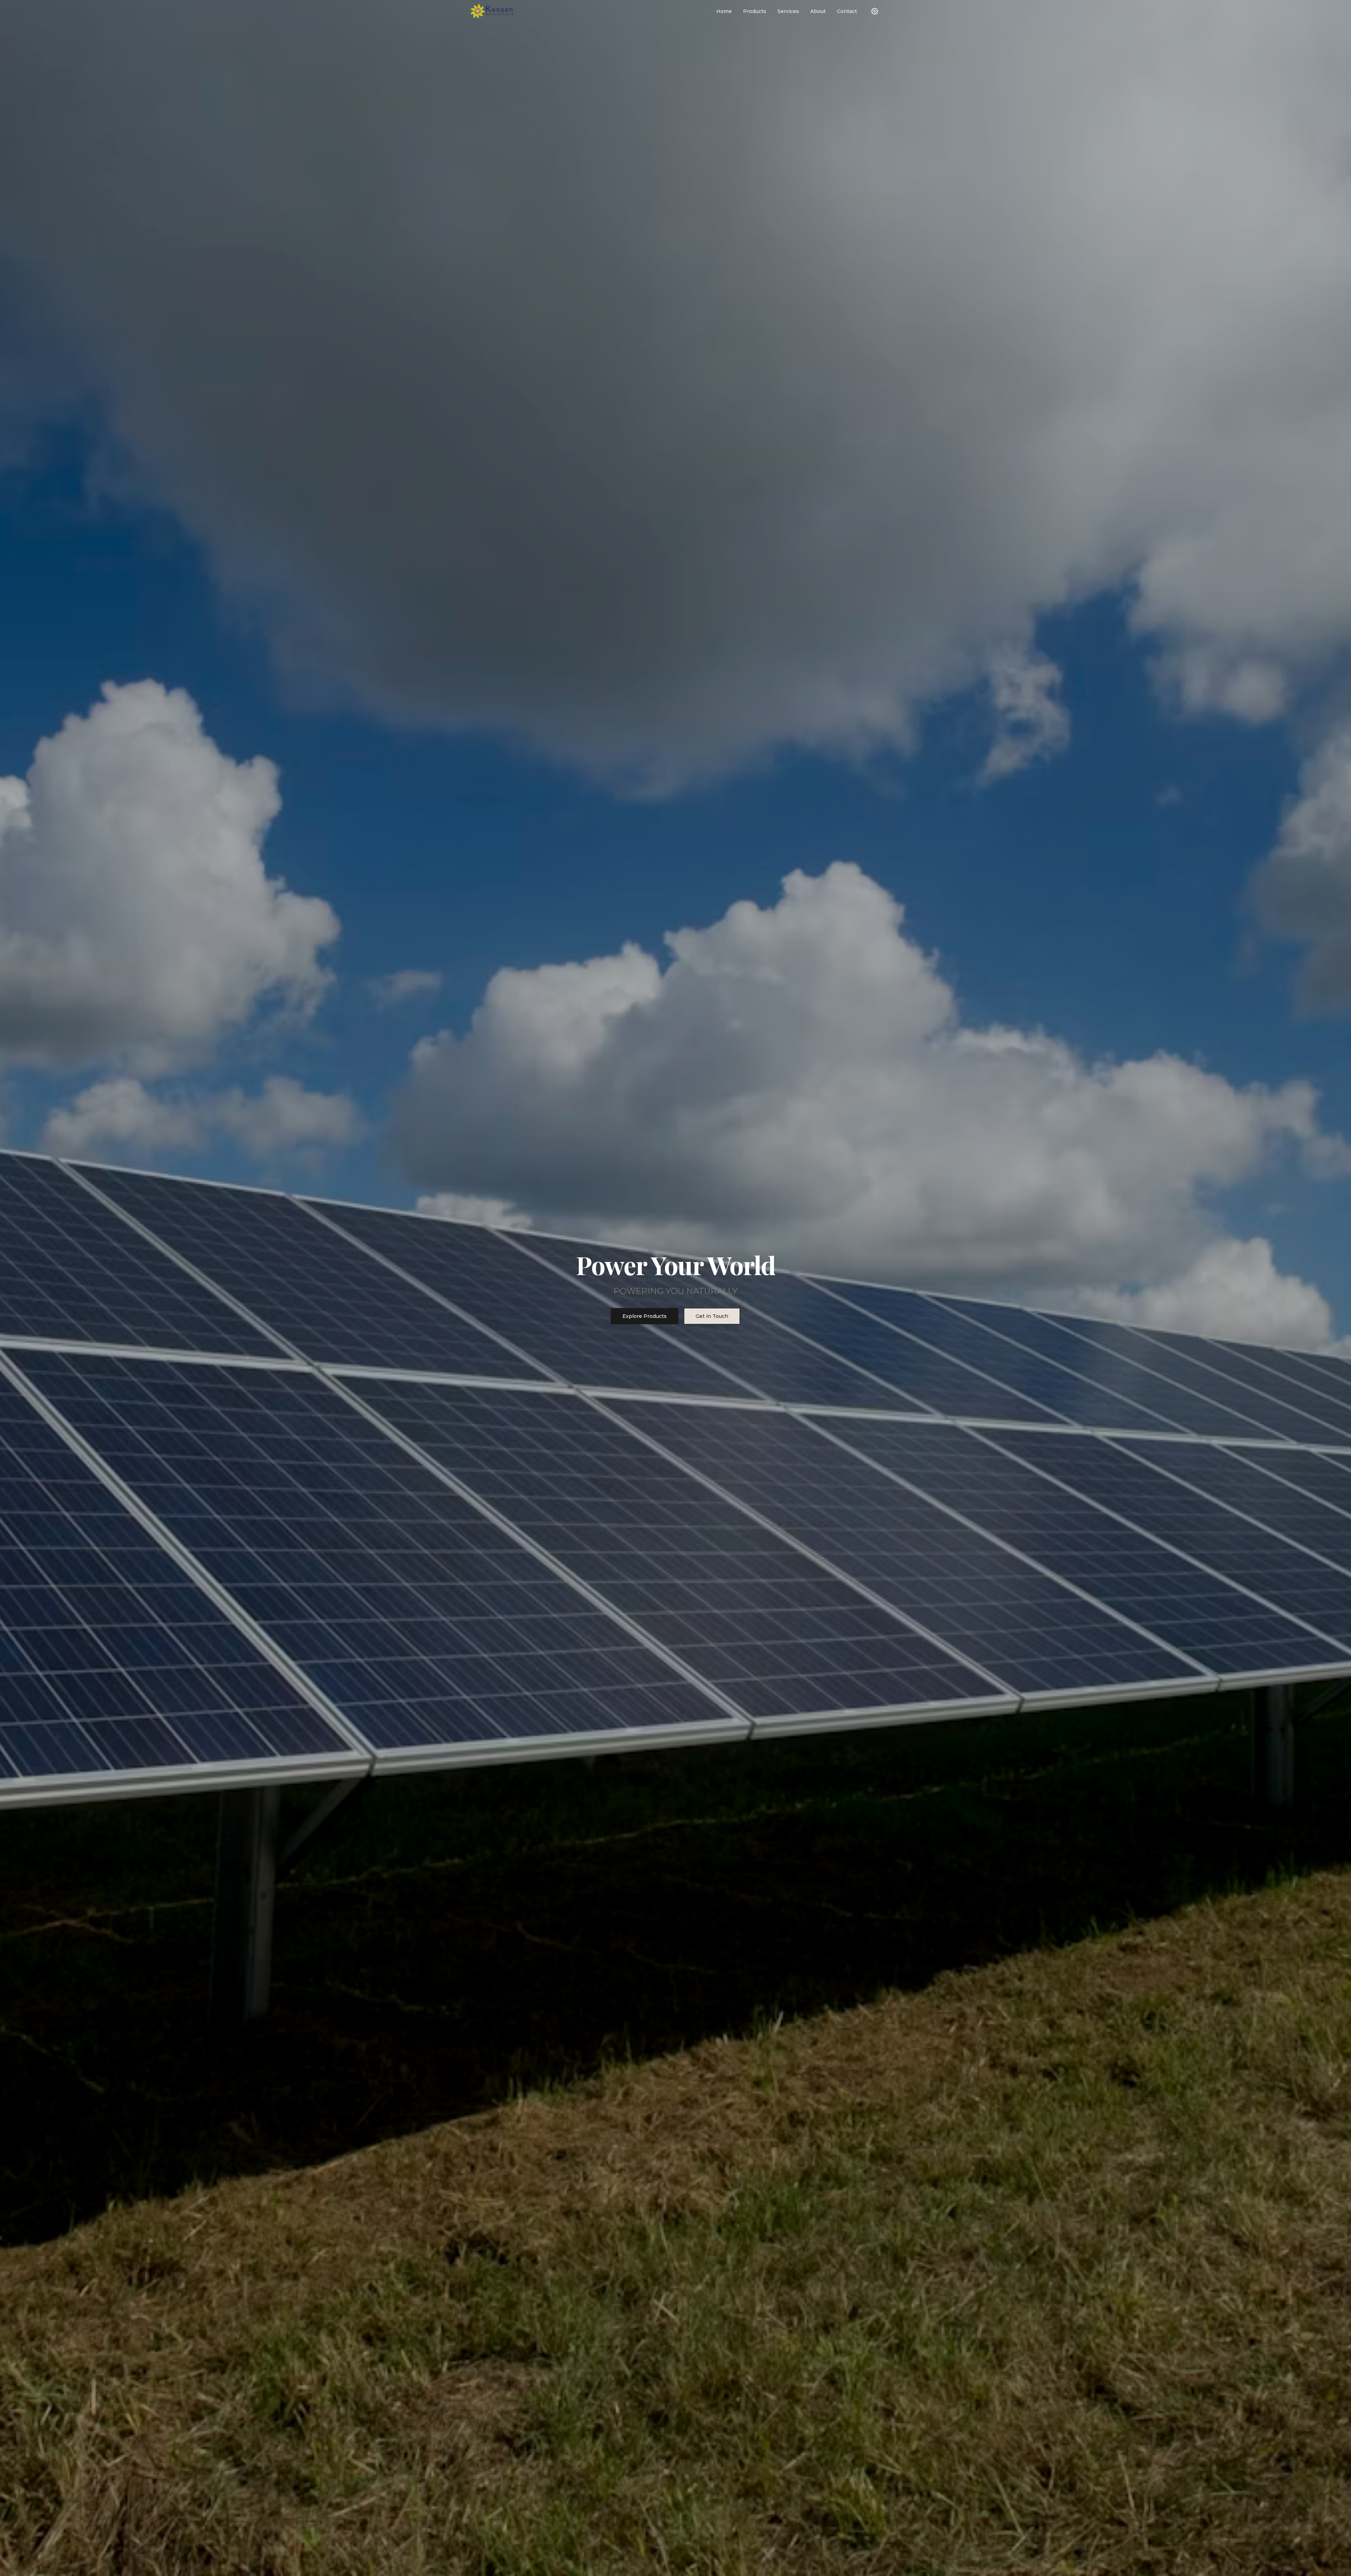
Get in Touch (712, 1316)
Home (724, 11)
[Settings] (875, 11)
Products (755, 11)
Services (788, 11)
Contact (847, 11)
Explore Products (645, 1316)
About (818, 11)
